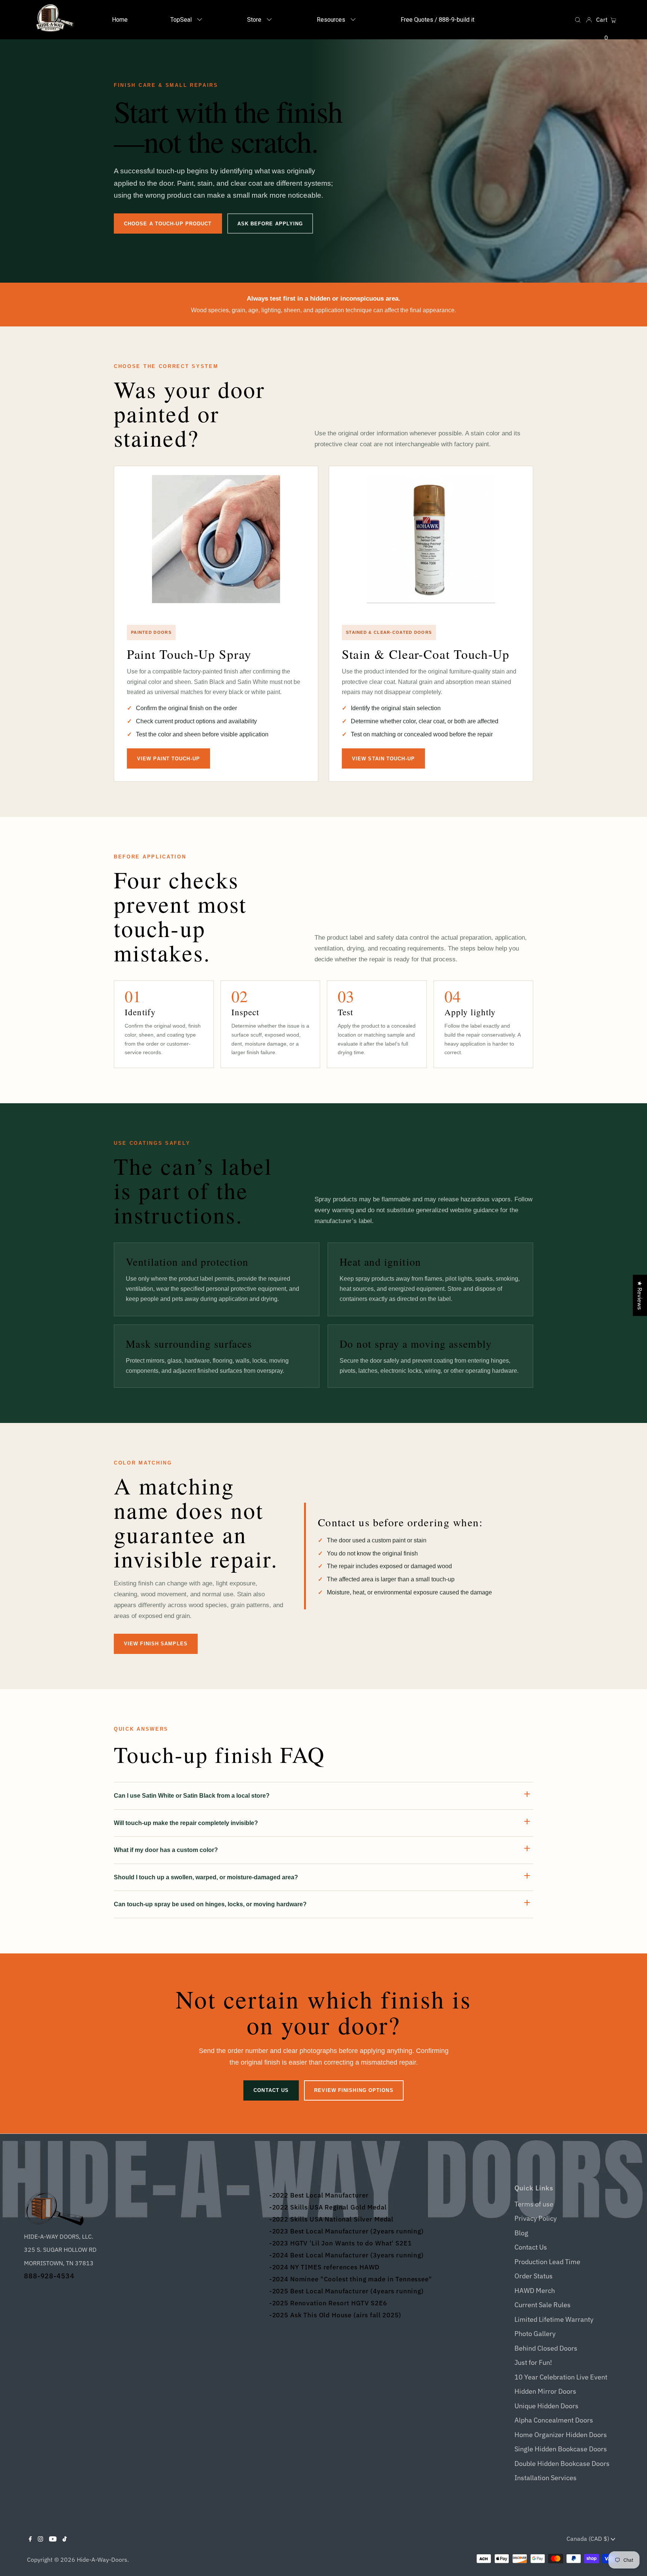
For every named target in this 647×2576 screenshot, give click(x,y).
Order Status (534, 2276)
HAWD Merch (535, 2291)
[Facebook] (30, 2538)
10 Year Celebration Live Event (561, 2377)
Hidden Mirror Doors (545, 2391)
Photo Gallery (535, 2334)
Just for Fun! (533, 2362)
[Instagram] (40, 2538)
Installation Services (546, 2478)
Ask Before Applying (270, 224)
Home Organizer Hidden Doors (561, 2435)
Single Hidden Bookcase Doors (561, 2449)
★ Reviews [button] (640, 1295)
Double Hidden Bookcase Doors (562, 2464)
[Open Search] (578, 20)
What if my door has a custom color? (166, 1850)
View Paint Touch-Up (168, 759)
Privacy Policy (536, 2218)
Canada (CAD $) (589, 2539)
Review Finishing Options (354, 2090)
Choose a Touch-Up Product (168, 224)
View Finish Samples (156, 1644)
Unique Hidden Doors (546, 2406)
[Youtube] (53, 2538)
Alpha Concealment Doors (554, 2420)
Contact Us (271, 2090)
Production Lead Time (547, 2262)
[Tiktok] (65, 2538)
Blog (521, 2233)
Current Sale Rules (543, 2305)
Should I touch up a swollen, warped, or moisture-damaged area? (206, 1877)
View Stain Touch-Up (383, 759)
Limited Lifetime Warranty (554, 2319)
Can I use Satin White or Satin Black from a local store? (192, 1796)
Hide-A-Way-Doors (102, 2560)
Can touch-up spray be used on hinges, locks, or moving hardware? (210, 1904)
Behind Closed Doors (546, 2348)
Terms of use (534, 2204)
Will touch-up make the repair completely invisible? (186, 1823)
